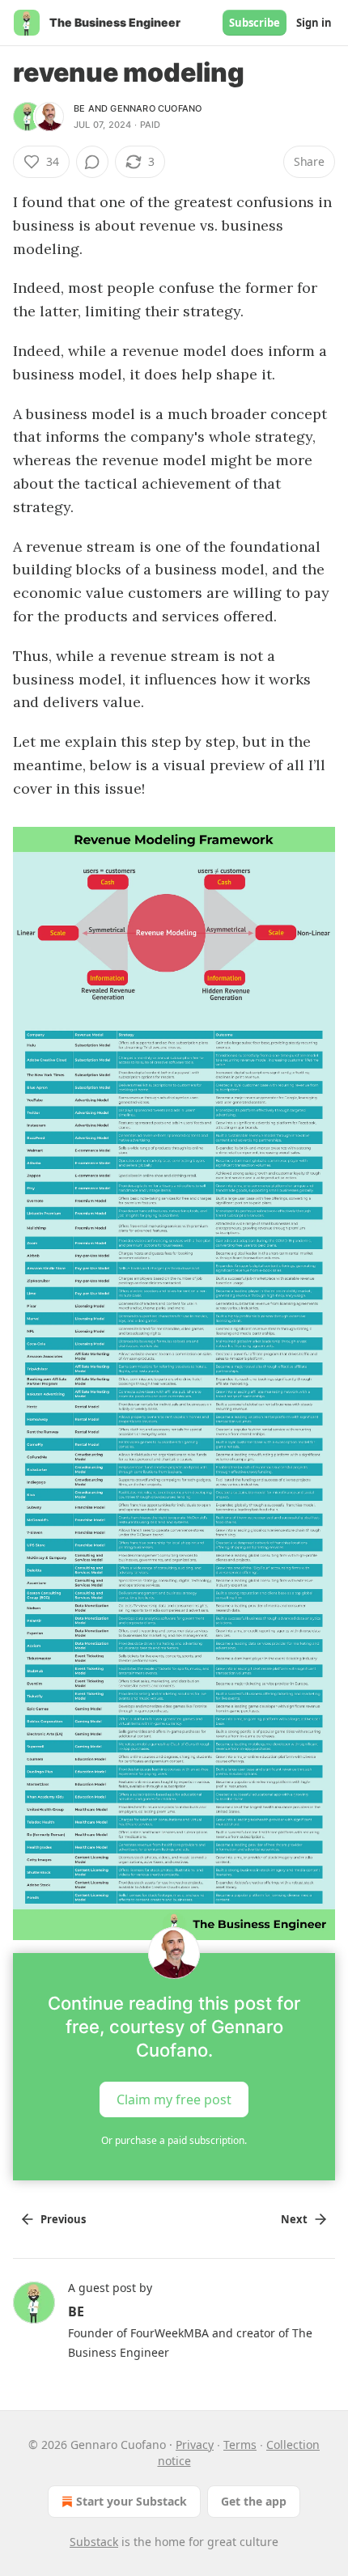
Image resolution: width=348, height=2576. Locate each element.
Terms (240, 2445)
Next (294, 2219)
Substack (94, 2542)
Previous (63, 2219)
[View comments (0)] (92, 162)
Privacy (195, 2445)
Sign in (314, 23)
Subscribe (255, 23)
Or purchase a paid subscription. (174, 2140)
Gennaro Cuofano (156, 108)
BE (79, 108)
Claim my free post (174, 2099)
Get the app (254, 2501)
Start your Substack (132, 2501)
